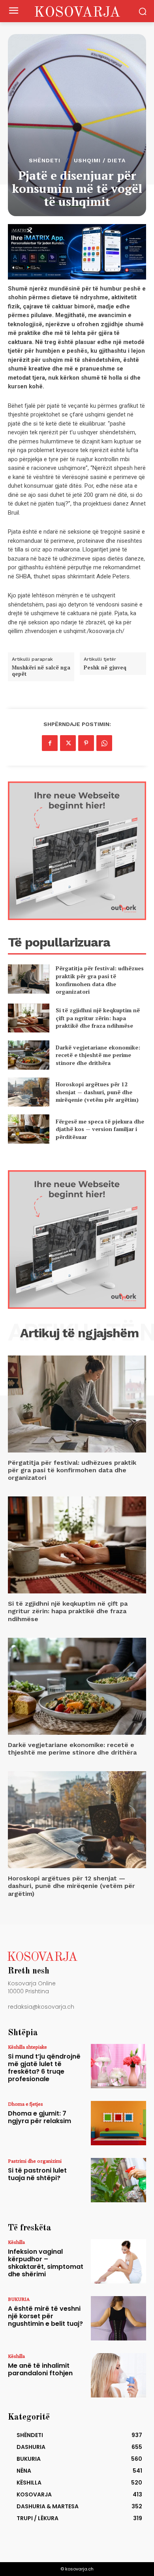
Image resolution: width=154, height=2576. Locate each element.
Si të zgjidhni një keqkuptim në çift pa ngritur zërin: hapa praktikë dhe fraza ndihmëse (98, 1018)
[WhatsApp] (104, 743)
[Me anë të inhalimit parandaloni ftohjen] (118, 2375)
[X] (68, 743)
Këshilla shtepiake (27, 2047)
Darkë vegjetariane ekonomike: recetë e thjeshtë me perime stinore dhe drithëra (98, 1055)
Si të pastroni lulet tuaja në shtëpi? (37, 2174)
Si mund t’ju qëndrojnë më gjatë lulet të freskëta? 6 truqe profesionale (44, 2068)
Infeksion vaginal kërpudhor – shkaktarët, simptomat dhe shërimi (46, 2263)
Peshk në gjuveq (105, 668)
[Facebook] (50, 743)
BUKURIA (19, 2299)
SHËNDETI (45, 160)
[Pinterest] (86, 743)
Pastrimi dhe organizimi (35, 2161)
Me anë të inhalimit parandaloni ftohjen (40, 2369)
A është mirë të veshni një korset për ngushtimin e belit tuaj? (45, 2316)
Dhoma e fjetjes (25, 2104)
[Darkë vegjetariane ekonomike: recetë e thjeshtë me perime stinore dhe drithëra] (29, 1055)
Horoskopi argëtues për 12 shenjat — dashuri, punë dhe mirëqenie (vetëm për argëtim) (97, 1092)
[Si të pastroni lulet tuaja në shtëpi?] (118, 2180)
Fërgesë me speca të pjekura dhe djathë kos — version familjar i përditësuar (100, 1129)
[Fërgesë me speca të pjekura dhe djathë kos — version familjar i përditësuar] (29, 1129)
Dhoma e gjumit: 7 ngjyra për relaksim (39, 2117)
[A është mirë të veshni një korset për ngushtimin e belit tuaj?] (118, 2318)
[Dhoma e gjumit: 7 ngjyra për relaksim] (118, 2123)
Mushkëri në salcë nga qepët (41, 671)
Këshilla (16, 2242)
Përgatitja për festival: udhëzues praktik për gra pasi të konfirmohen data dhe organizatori (100, 980)
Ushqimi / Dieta (100, 160)
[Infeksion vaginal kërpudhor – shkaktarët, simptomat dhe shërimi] (118, 2261)
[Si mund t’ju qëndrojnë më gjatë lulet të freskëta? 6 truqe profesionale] (118, 2066)
